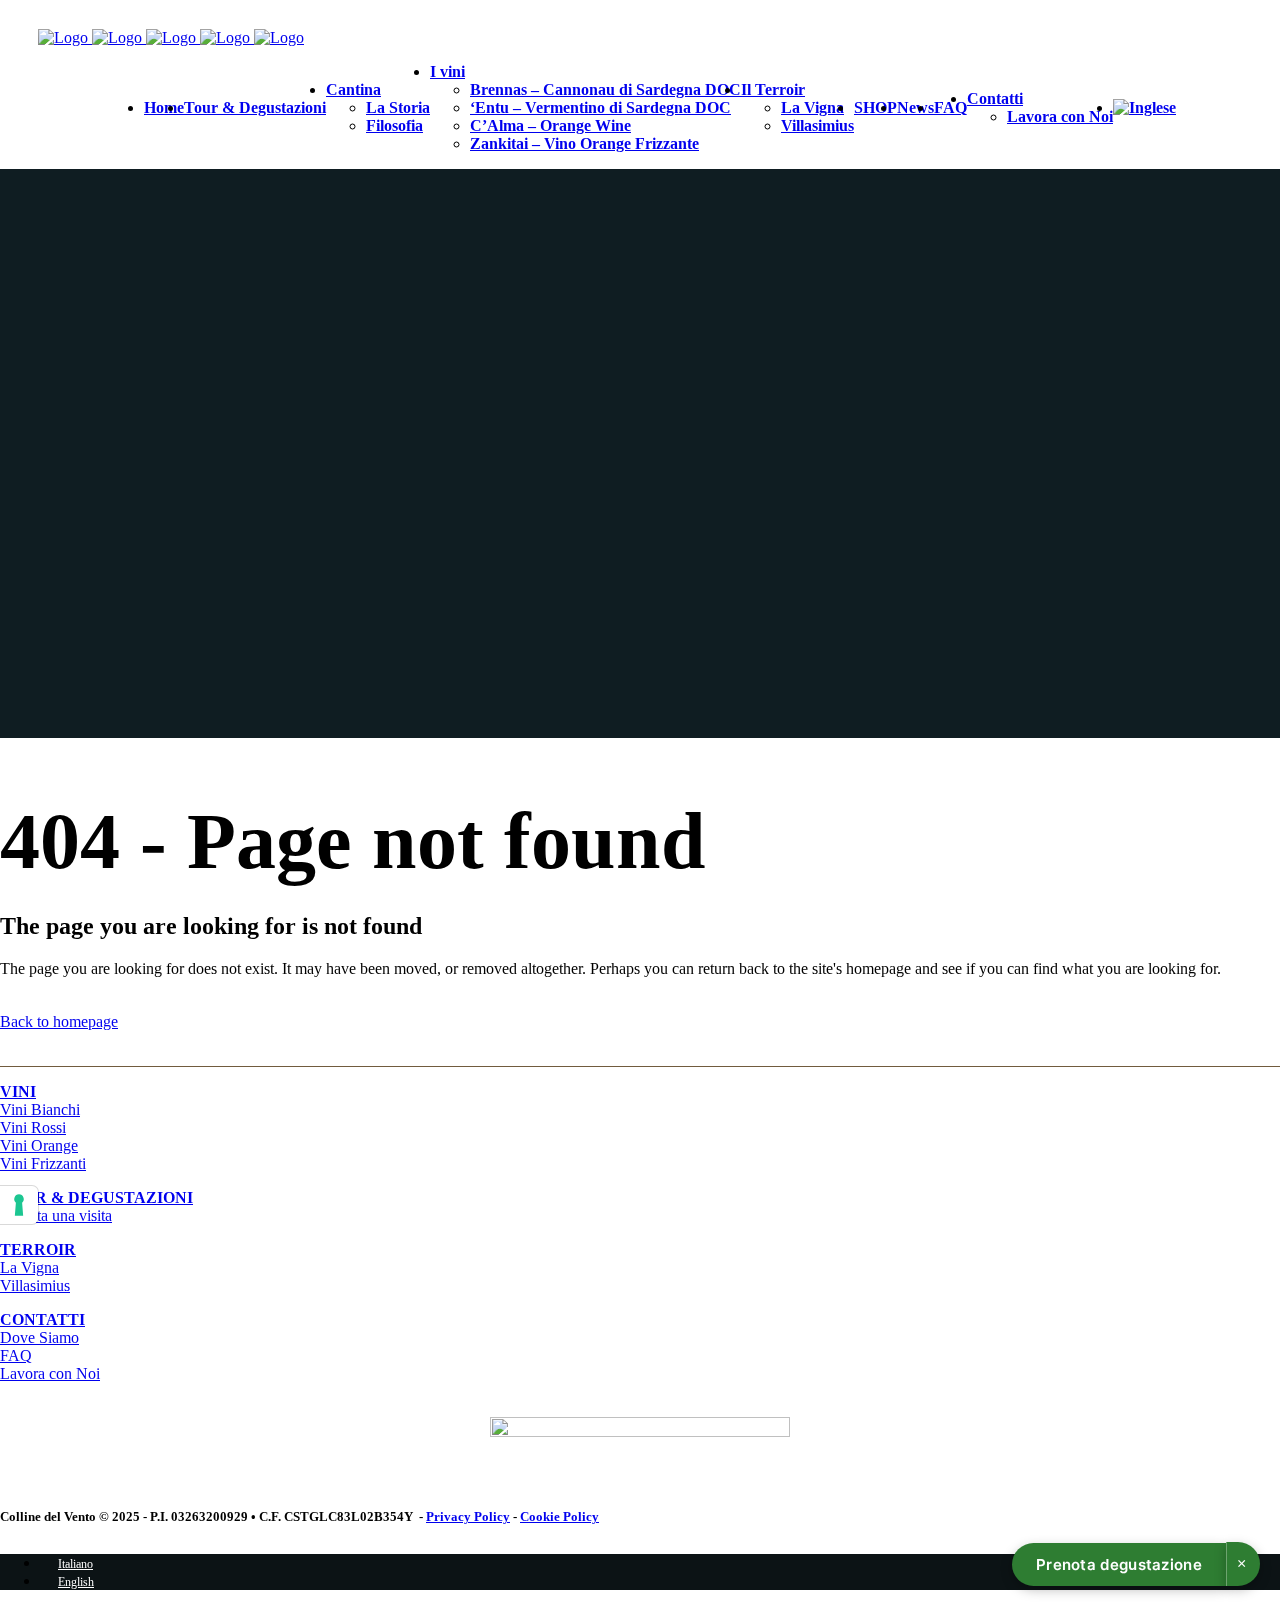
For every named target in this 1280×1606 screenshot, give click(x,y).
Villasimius (35, 1285)
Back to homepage (59, 1021)
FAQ (16, 1355)
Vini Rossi (33, 1127)
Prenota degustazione (1119, 1564)
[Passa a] (1144, 107)
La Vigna (29, 1267)
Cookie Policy (559, 1516)
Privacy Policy (468, 1516)
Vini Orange (39, 1145)
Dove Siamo (39, 1337)
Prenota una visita (96, 1206)
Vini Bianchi (40, 1109)
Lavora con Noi (50, 1373)
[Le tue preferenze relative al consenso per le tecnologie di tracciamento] (19, 1205)
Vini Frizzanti (43, 1163)
